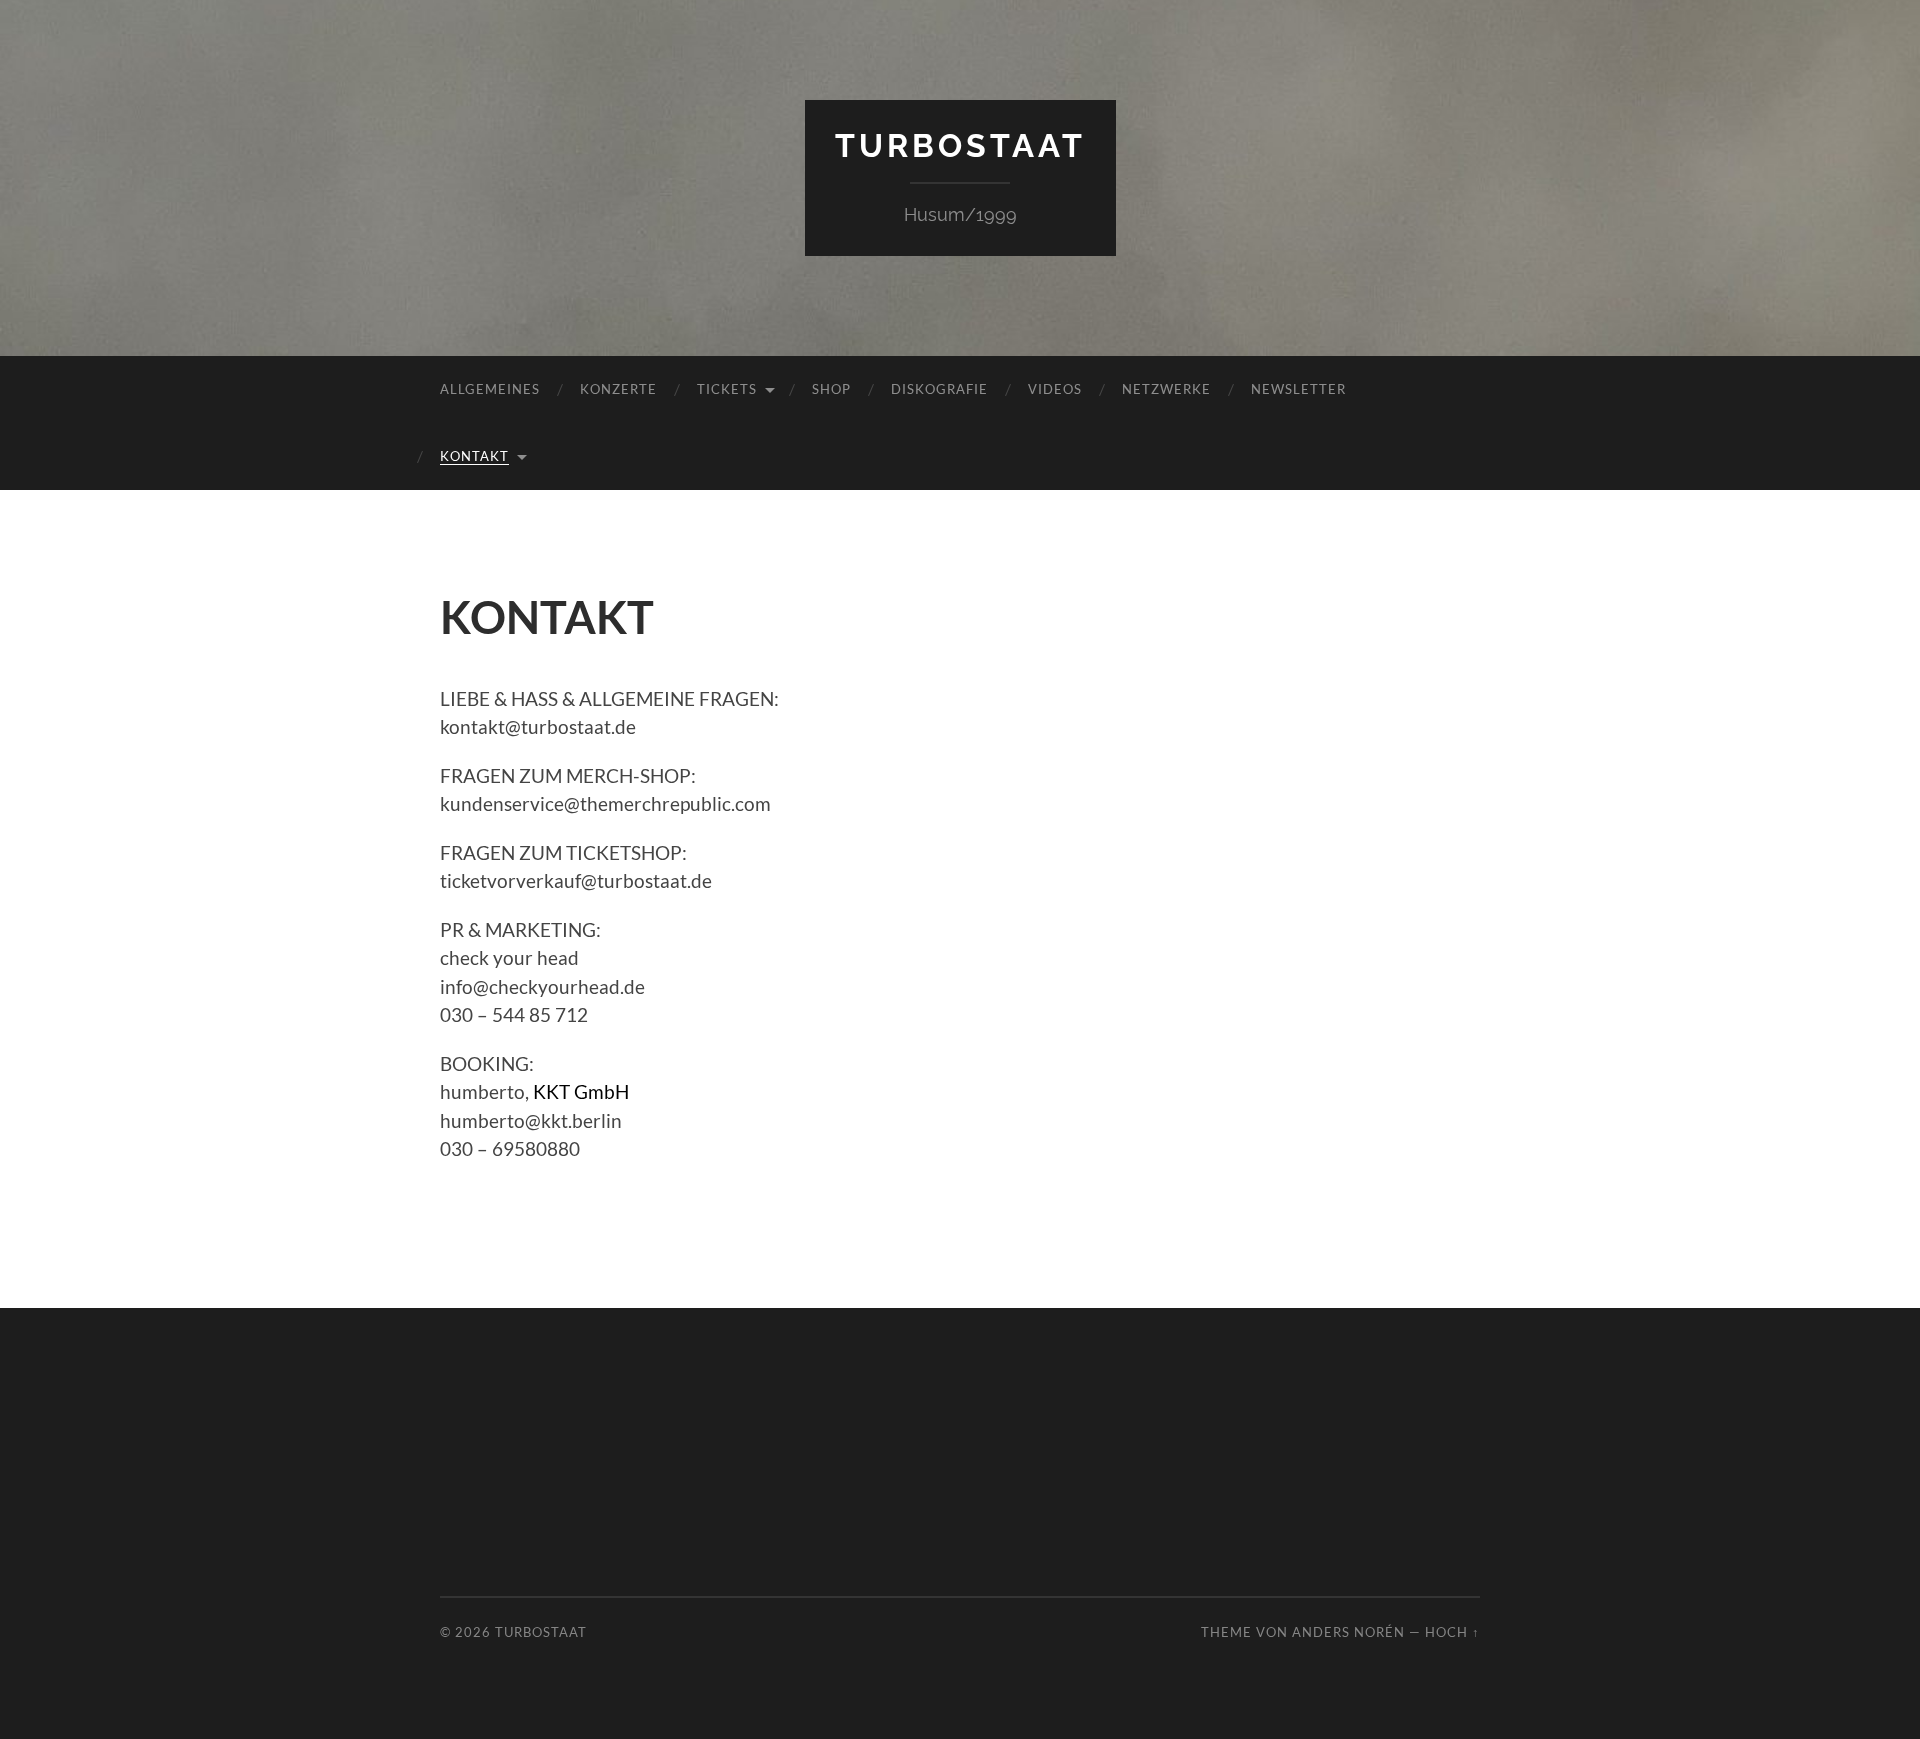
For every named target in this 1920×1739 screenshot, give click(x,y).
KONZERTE (618, 389)
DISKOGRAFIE (939, 389)
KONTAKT (474, 456)
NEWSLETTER (1298, 389)
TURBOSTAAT (960, 145)
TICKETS (727, 389)
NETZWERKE (1166, 389)
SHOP (831, 389)
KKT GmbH (581, 1091)
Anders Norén (1348, 1632)
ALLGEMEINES (490, 389)
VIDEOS (1055, 389)
